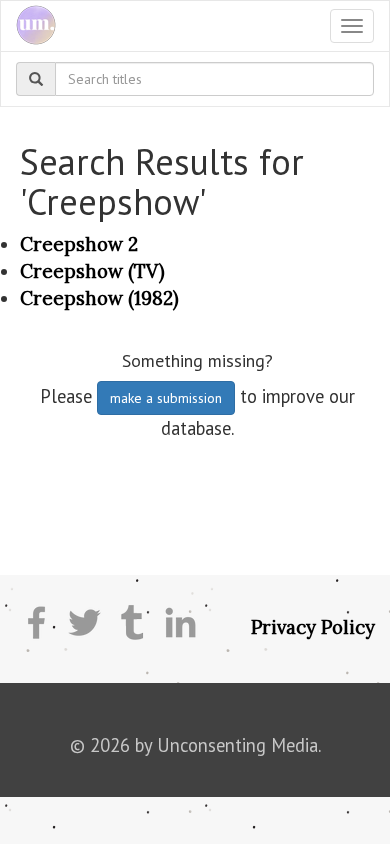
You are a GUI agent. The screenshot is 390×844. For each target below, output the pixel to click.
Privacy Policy (313, 627)
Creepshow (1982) (99, 298)
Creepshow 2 (79, 244)
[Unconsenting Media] (28, 26)
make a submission (166, 398)
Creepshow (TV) (92, 271)
